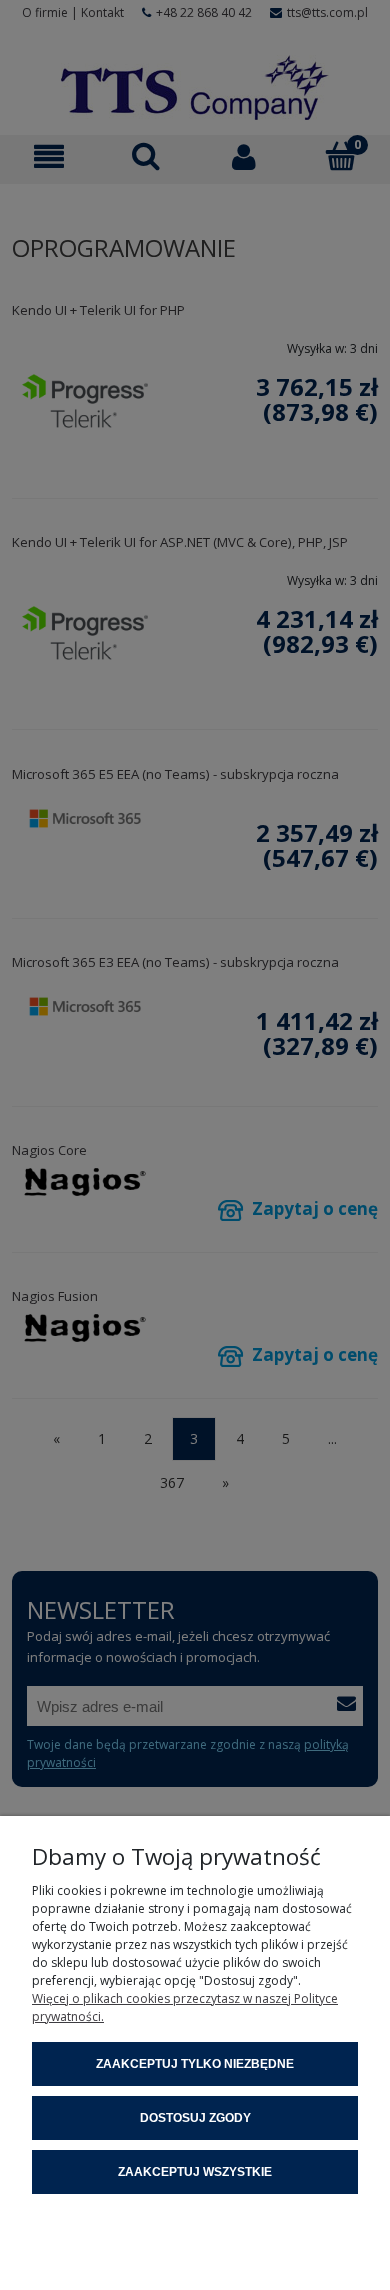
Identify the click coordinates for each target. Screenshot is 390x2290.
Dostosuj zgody (195, 2118)
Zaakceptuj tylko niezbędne (195, 2064)
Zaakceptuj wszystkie (195, 2172)
